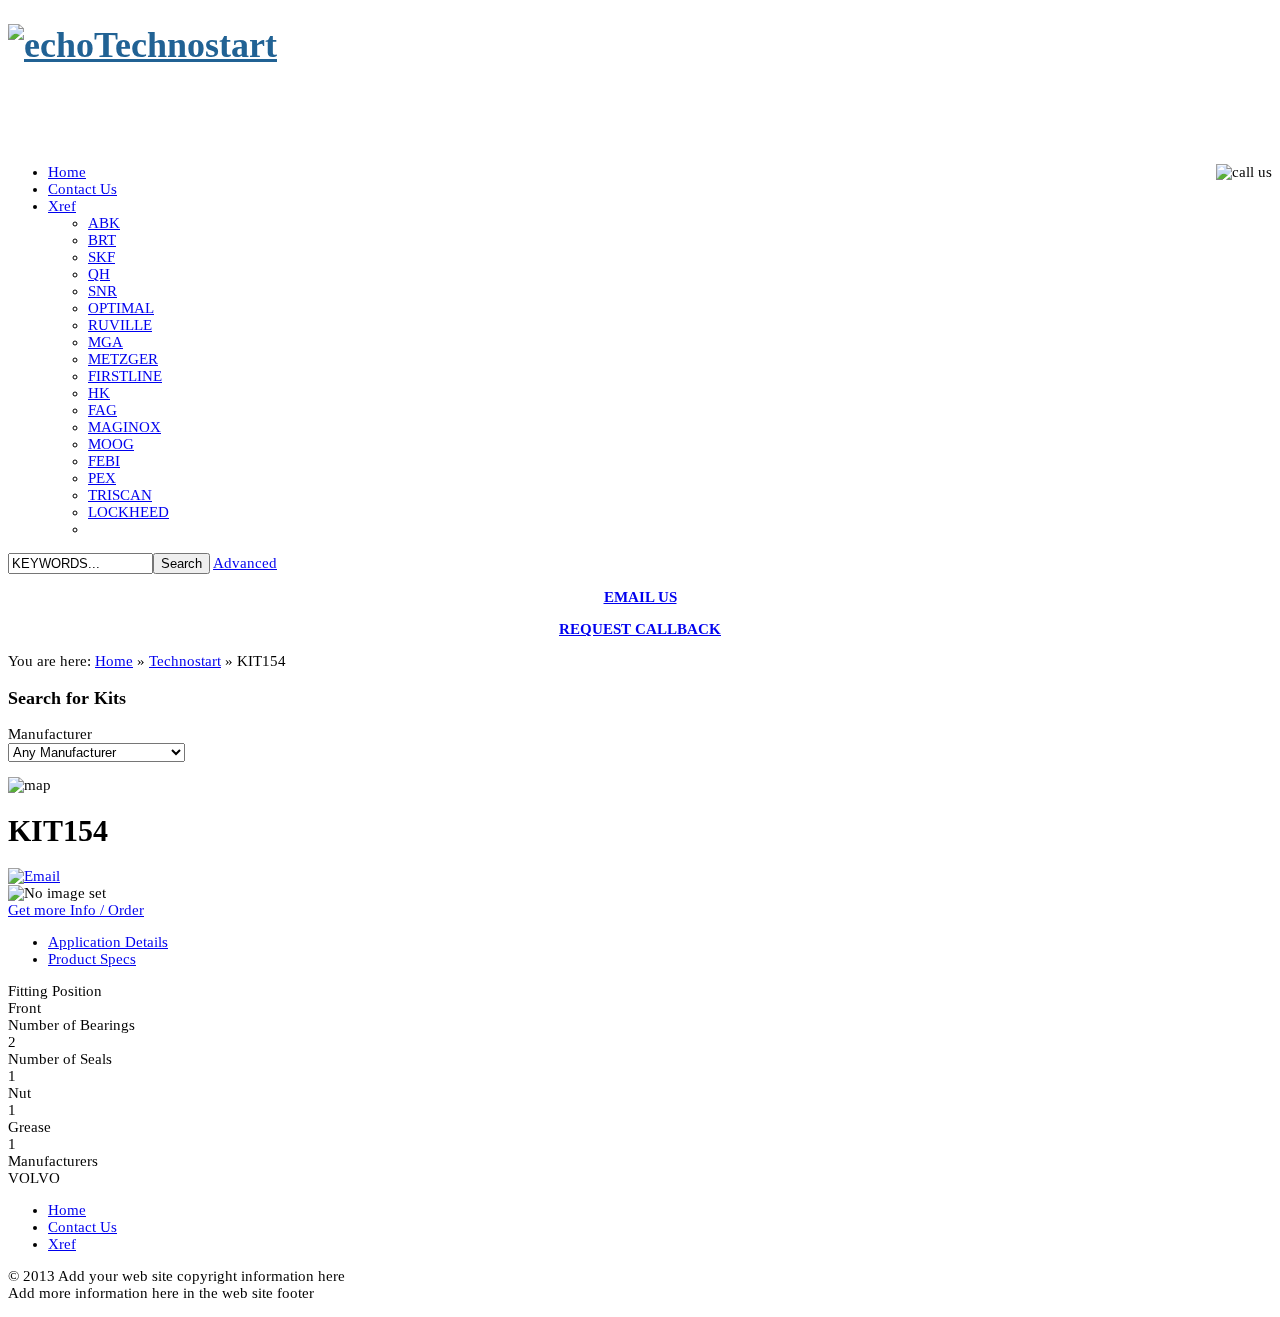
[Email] (34, 876)
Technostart (185, 661)
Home (114, 661)
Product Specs (92, 959)
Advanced (245, 563)
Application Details (108, 942)
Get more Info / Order (76, 910)
